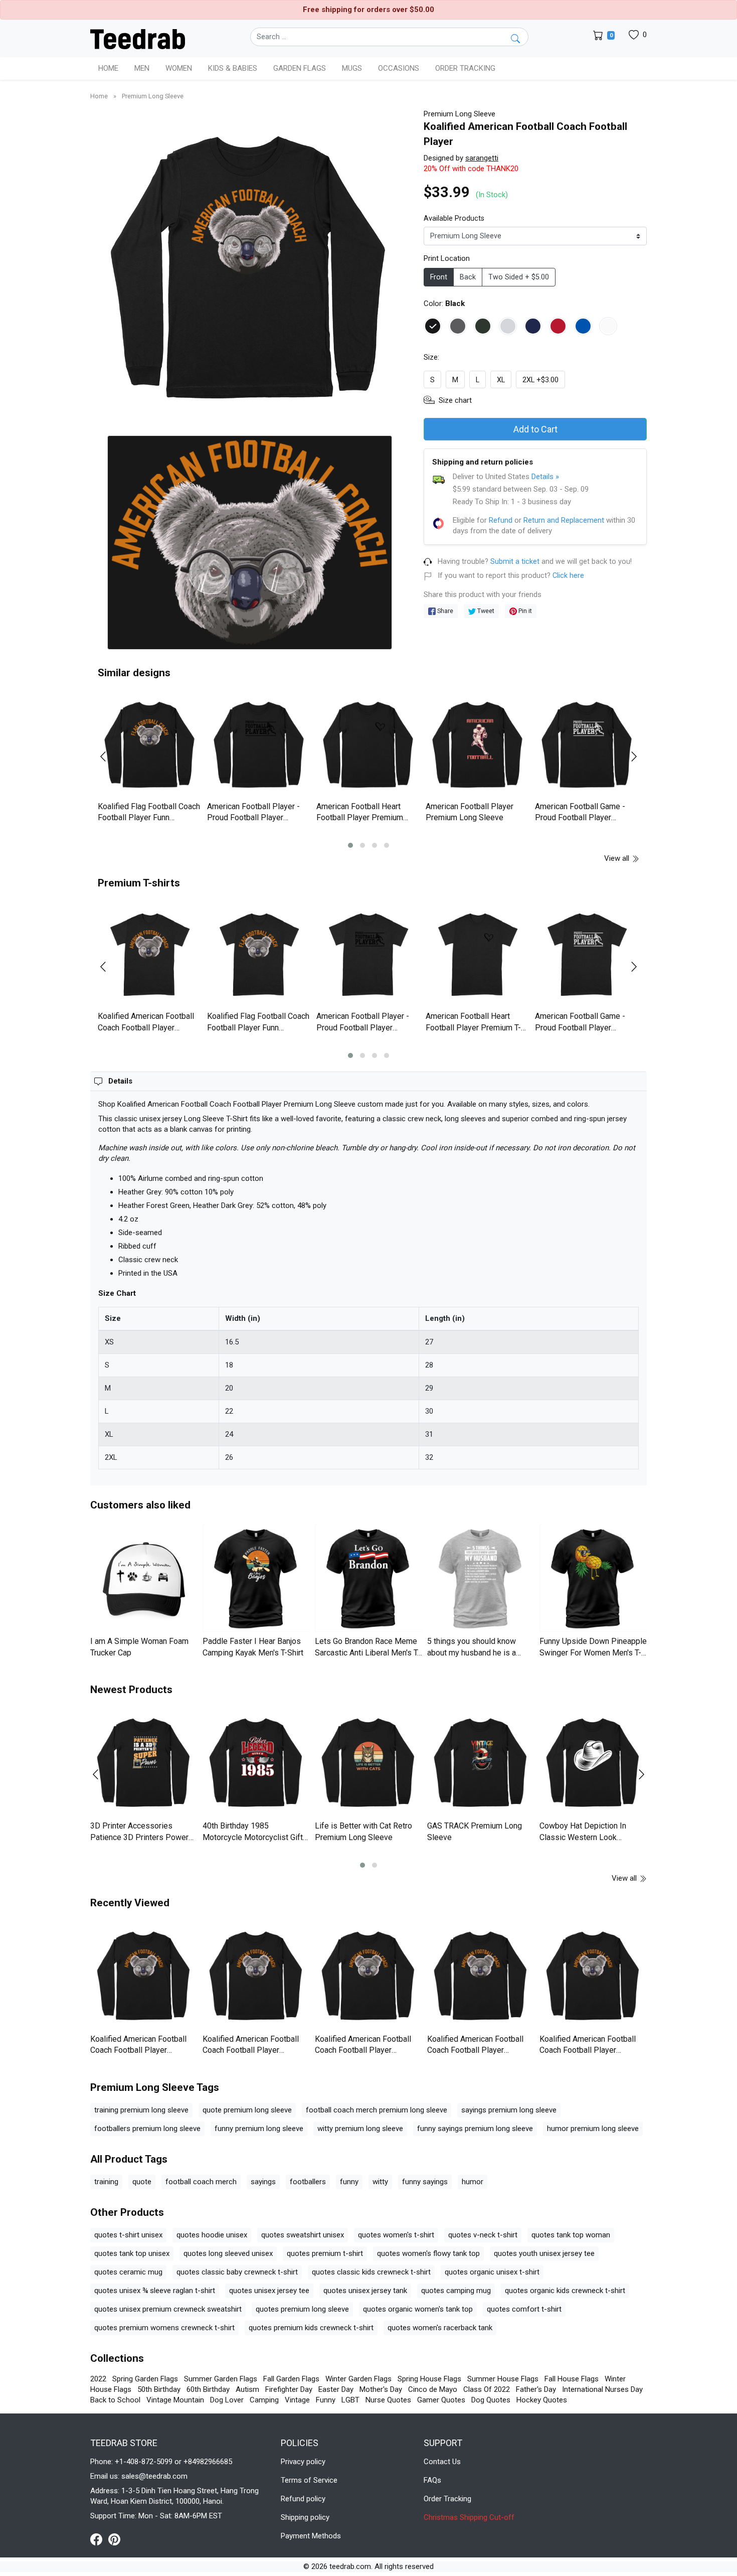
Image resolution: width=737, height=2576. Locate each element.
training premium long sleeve (141, 2110)
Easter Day (336, 2389)
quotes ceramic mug (128, 2272)
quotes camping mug (456, 2291)
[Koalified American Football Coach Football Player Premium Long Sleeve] (144, 1976)
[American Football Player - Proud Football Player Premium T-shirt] (368, 955)
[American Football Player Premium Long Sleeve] (478, 745)
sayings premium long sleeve (509, 2110)
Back (468, 277)
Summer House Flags (503, 2379)
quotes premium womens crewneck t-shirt (164, 2328)
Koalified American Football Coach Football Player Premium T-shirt (146, 1027)
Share (444, 611)
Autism (247, 2389)
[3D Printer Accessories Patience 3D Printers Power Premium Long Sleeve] (144, 1763)
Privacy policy (303, 2462)
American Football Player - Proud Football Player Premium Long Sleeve (253, 818)
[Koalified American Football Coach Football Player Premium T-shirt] (150, 955)
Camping (264, 2400)
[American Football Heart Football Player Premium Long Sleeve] (368, 745)
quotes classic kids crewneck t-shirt (371, 2272)
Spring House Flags (429, 2379)
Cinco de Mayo (433, 2389)
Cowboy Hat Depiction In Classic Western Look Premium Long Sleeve (583, 1837)
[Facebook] (99, 2539)
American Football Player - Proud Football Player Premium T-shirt (363, 1027)
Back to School (115, 2400)
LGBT (350, 2400)
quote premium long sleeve (247, 2110)
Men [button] (142, 68)
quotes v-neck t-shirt (483, 2235)
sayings (263, 2182)
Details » (545, 477)
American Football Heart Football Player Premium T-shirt (473, 1027)
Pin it (524, 611)
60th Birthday (208, 2389)
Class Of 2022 (487, 2389)
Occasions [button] (399, 68)
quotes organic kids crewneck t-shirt (565, 2291)
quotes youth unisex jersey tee (544, 2253)
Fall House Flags (572, 2379)
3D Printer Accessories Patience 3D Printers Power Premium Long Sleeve (139, 1837)
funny (349, 2182)
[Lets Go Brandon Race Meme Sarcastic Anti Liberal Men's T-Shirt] (368, 1578)
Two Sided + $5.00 (519, 277)
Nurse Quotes (388, 2400)
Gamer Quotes (441, 2400)
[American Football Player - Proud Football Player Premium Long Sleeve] (259, 745)
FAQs (432, 2480)
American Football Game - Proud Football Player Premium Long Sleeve (580, 818)
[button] (350, 845)
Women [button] (179, 68)
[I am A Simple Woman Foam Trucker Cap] (144, 1578)
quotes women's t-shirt (396, 2235)
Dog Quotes (491, 2400)
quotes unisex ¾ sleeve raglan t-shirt (155, 2291)
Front (439, 277)
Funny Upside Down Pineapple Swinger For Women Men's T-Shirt (593, 1652)
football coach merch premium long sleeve (377, 2110)
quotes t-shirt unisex (128, 2235)
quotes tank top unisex (132, 2253)
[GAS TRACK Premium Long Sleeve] (481, 1763)
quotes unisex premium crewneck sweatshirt (168, 2309)
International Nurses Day (602, 2389)
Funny (326, 2400)
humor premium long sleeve (593, 2129)
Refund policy (303, 2499)
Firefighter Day (289, 2389)
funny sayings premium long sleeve (475, 2129)
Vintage (297, 2400)
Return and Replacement (564, 520)
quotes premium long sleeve (302, 2309)
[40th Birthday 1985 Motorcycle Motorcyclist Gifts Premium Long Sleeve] (256, 1763)
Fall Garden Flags (291, 2379)
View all (618, 858)
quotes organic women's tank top (418, 2309)
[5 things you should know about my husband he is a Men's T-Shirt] (481, 1578)
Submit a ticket (515, 562)
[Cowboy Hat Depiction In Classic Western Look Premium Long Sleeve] (593, 1763)
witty (380, 2182)
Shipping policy (305, 2517)
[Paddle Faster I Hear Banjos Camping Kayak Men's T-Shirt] (256, 1578)
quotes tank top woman (571, 2235)
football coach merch (201, 2182)
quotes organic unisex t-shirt (492, 2272)
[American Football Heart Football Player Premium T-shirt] (478, 955)
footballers (308, 2182)
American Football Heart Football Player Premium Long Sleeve (360, 818)
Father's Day (536, 2389)
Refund (501, 520)
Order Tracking (465, 68)
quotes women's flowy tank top (428, 2253)
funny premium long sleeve (259, 2129)
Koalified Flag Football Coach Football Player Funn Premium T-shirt (258, 1027)
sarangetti (482, 158)
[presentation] (109, 756)
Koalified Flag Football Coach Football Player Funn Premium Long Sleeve (149, 818)
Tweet (485, 611)
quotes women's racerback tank (440, 2328)
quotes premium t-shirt (325, 2253)
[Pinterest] (114, 2539)
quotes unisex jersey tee (269, 2291)
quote (142, 2182)
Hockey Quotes (542, 2400)
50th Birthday (159, 2389)
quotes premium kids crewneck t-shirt (311, 2328)
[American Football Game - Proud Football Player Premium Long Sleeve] (587, 745)
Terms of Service (309, 2480)
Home (108, 68)
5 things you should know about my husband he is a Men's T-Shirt (472, 1652)
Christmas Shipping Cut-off (469, 2517)
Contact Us (442, 2462)
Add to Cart (535, 429)
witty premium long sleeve (360, 2129)
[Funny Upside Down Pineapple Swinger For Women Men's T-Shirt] (593, 1578)
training (106, 2182)
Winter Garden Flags (358, 2379)
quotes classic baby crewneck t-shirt (237, 2272)
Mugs (352, 68)
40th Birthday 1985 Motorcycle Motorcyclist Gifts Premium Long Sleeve (255, 1837)
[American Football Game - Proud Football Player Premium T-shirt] (587, 955)
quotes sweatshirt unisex (303, 2235)
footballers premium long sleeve (147, 2129)
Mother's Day (381, 2389)
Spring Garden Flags (145, 2379)
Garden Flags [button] (300, 68)
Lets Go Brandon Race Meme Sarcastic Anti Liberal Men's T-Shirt (367, 1652)
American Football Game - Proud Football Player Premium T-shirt (580, 1027)
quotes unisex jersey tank (365, 2291)
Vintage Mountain (175, 2400)
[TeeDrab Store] (138, 38)
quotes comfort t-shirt (524, 2309)
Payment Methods (311, 2536)
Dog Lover (227, 2400)
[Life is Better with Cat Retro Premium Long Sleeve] (368, 1763)
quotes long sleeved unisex (228, 2253)
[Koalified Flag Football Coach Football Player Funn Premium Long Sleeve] (150, 745)
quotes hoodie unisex (212, 2235)
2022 (98, 2379)
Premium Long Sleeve (153, 96)
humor (473, 2182)
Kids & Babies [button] (233, 68)
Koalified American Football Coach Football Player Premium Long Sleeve (138, 2050)
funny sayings (425, 2182)
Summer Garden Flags (221, 2379)
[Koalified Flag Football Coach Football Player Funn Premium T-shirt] (259, 955)
